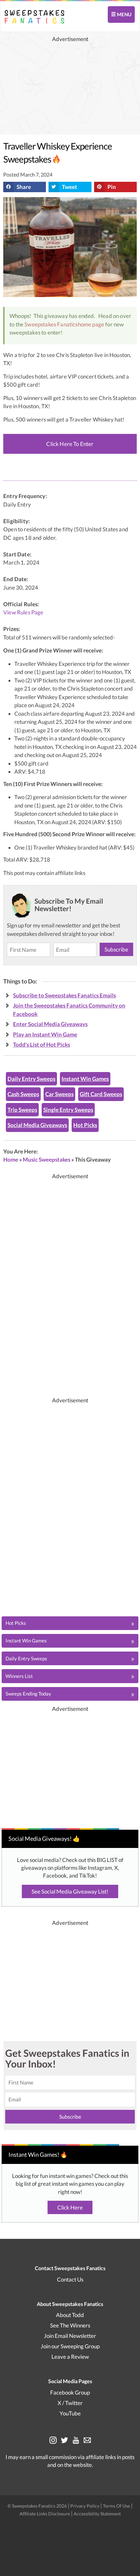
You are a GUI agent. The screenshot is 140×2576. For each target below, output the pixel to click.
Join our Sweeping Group (70, 2346)
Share (24, 187)
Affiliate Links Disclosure (45, 2514)
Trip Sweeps (22, 1110)
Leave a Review (70, 2357)
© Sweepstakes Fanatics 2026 (38, 2506)
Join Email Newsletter (70, 2336)
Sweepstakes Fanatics (51, 324)
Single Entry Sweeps (68, 1110)
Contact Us (70, 2279)
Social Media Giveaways (37, 1125)
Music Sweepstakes (47, 1159)
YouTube (70, 2413)
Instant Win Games (85, 1079)
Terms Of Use (116, 2506)
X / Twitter (70, 2403)
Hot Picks (85, 1125)
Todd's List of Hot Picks (42, 1045)
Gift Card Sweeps (101, 1094)
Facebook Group (70, 2392)
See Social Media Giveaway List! (70, 1891)
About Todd (70, 2315)
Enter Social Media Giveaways (50, 1024)
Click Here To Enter (70, 444)
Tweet (70, 187)
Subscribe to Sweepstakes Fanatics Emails (64, 995)
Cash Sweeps (23, 1094)
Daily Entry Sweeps (31, 1079)
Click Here (70, 2207)
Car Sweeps (59, 1094)
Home (11, 1159)
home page (91, 324)
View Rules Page (23, 612)
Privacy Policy (85, 2506)
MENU (124, 14)
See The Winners (70, 2325)
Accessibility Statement (97, 2514)
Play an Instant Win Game (45, 1034)
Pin (112, 187)
